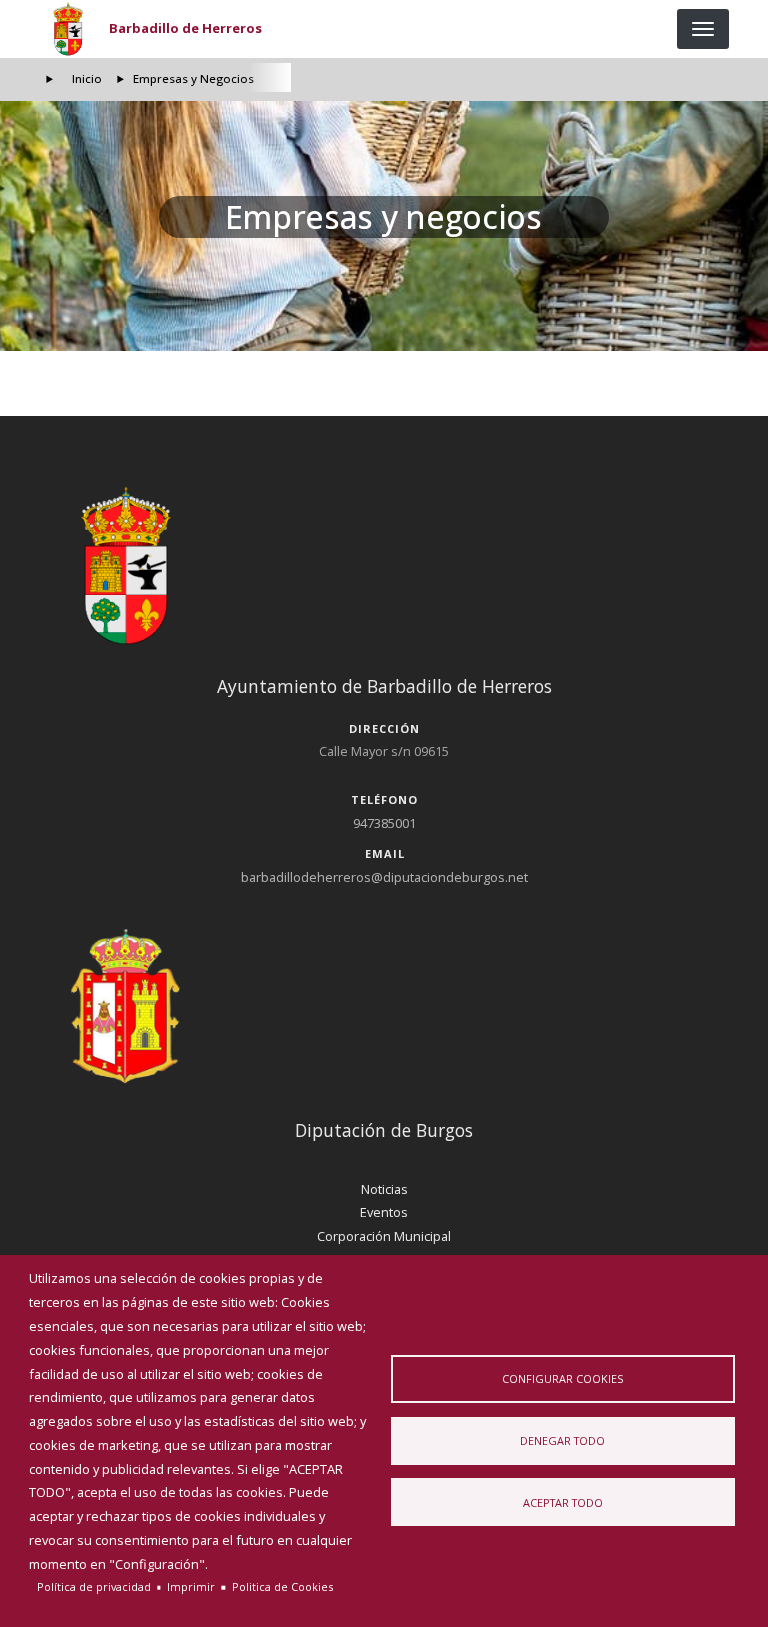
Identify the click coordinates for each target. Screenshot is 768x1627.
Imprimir (191, 1586)
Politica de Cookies (282, 1586)
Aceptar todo (563, 1502)
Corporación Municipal (384, 1236)
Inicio (87, 78)
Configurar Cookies (562, 1378)
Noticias (384, 1189)
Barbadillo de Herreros (185, 28)
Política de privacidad (94, 1586)
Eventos (384, 1212)
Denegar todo (562, 1440)
